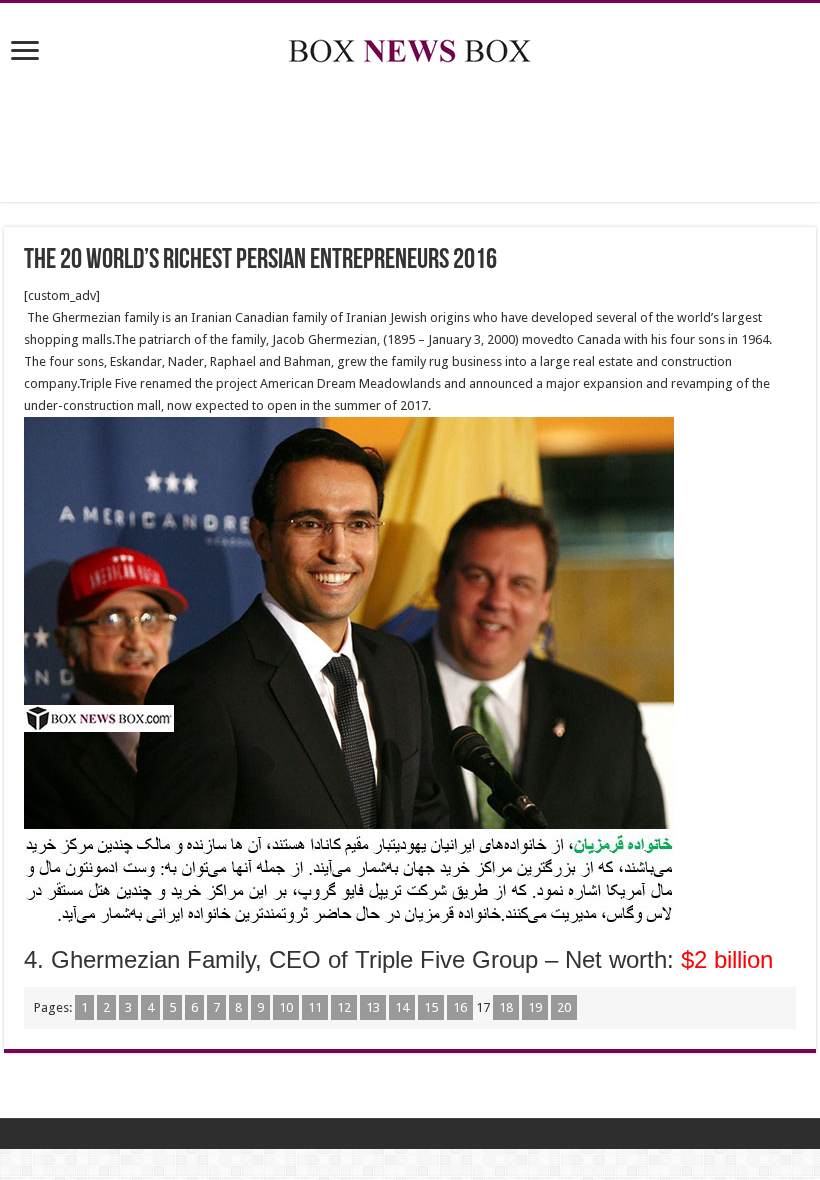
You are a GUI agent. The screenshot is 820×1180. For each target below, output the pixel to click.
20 (564, 1007)
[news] (410, 47)
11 (315, 1007)
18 (506, 1007)
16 (460, 1007)
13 (373, 1007)
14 (402, 1007)
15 (431, 1007)
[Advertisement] (410, 137)
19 (535, 1007)
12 (344, 1007)
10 (286, 1007)
